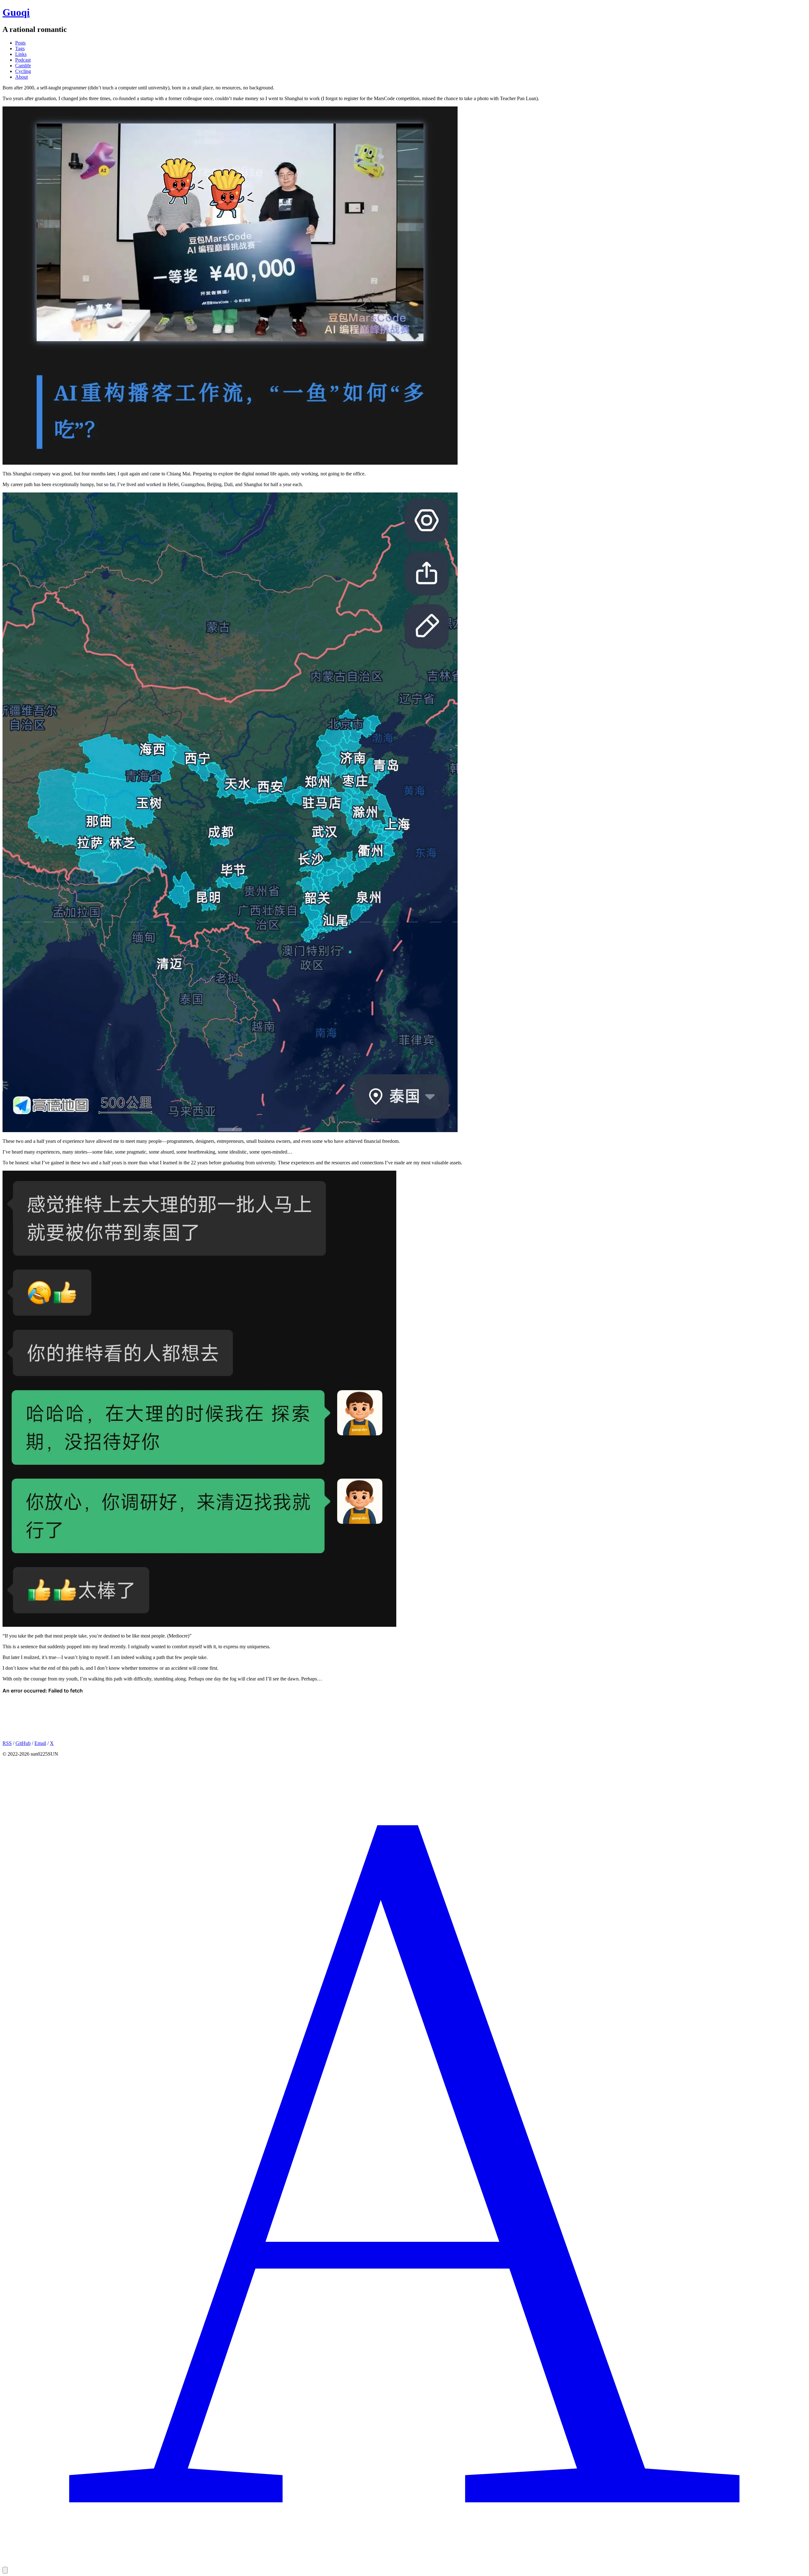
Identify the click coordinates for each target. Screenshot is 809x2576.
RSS (7, 1743)
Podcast (23, 60)
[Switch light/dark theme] (5, 2570)
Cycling (23, 71)
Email (40, 1743)
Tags (20, 48)
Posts (20, 43)
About (21, 77)
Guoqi (16, 12)
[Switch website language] (404, 2564)
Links (21, 54)
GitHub (23, 1743)
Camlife (23, 66)
